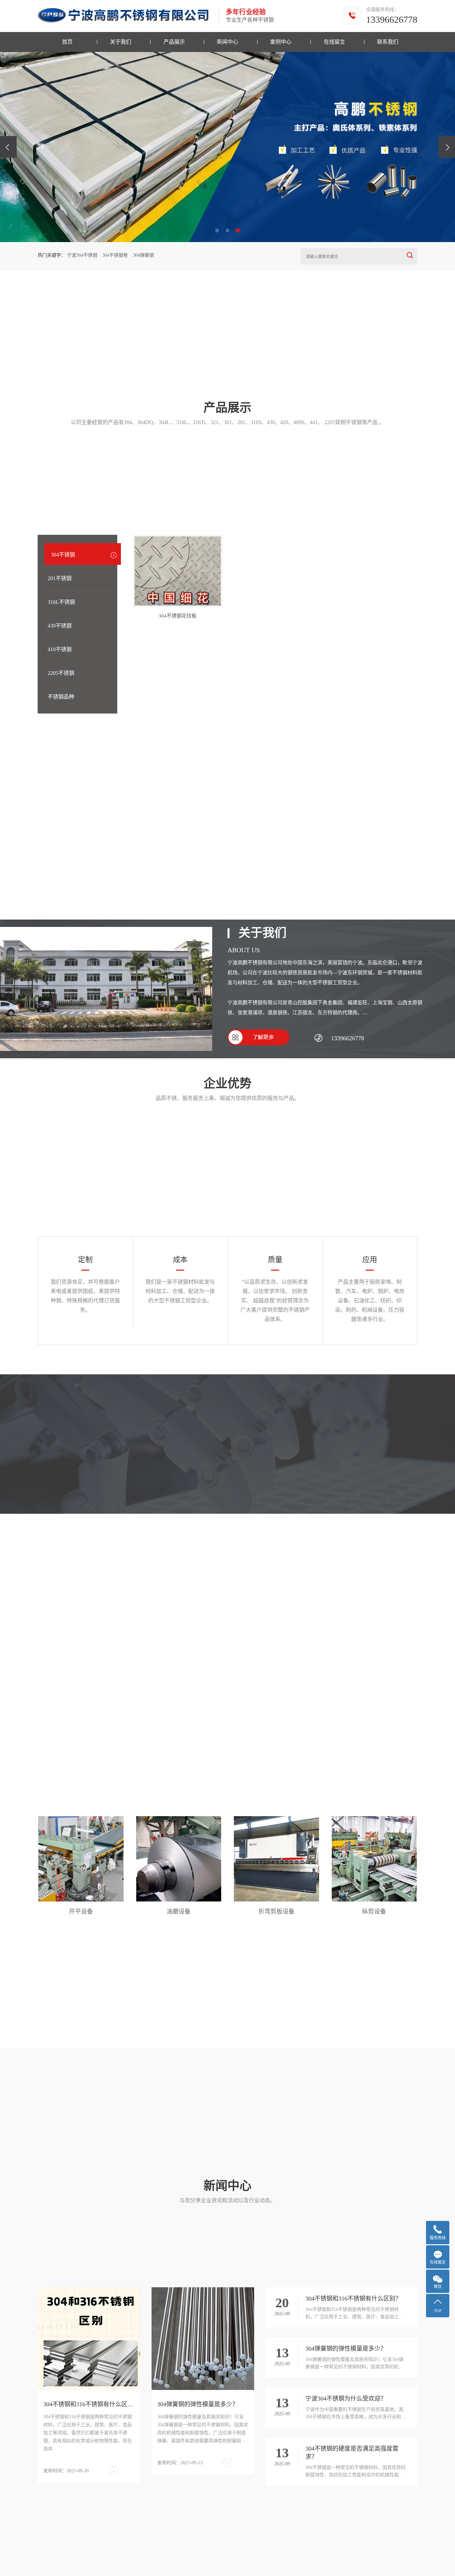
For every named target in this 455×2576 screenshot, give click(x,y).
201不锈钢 (60, 578)
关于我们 (121, 42)
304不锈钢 (63, 555)
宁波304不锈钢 (82, 255)
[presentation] (8, 147)
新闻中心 (227, 42)
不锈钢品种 (61, 697)
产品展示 (174, 42)
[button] (217, 230)
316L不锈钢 (61, 602)
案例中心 (281, 42)
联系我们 (388, 42)
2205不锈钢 (61, 673)
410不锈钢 (60, 649)
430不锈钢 (60, 626)
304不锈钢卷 (115, 255)
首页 (67, 42)
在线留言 (334, 42)
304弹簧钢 (143, 255)
